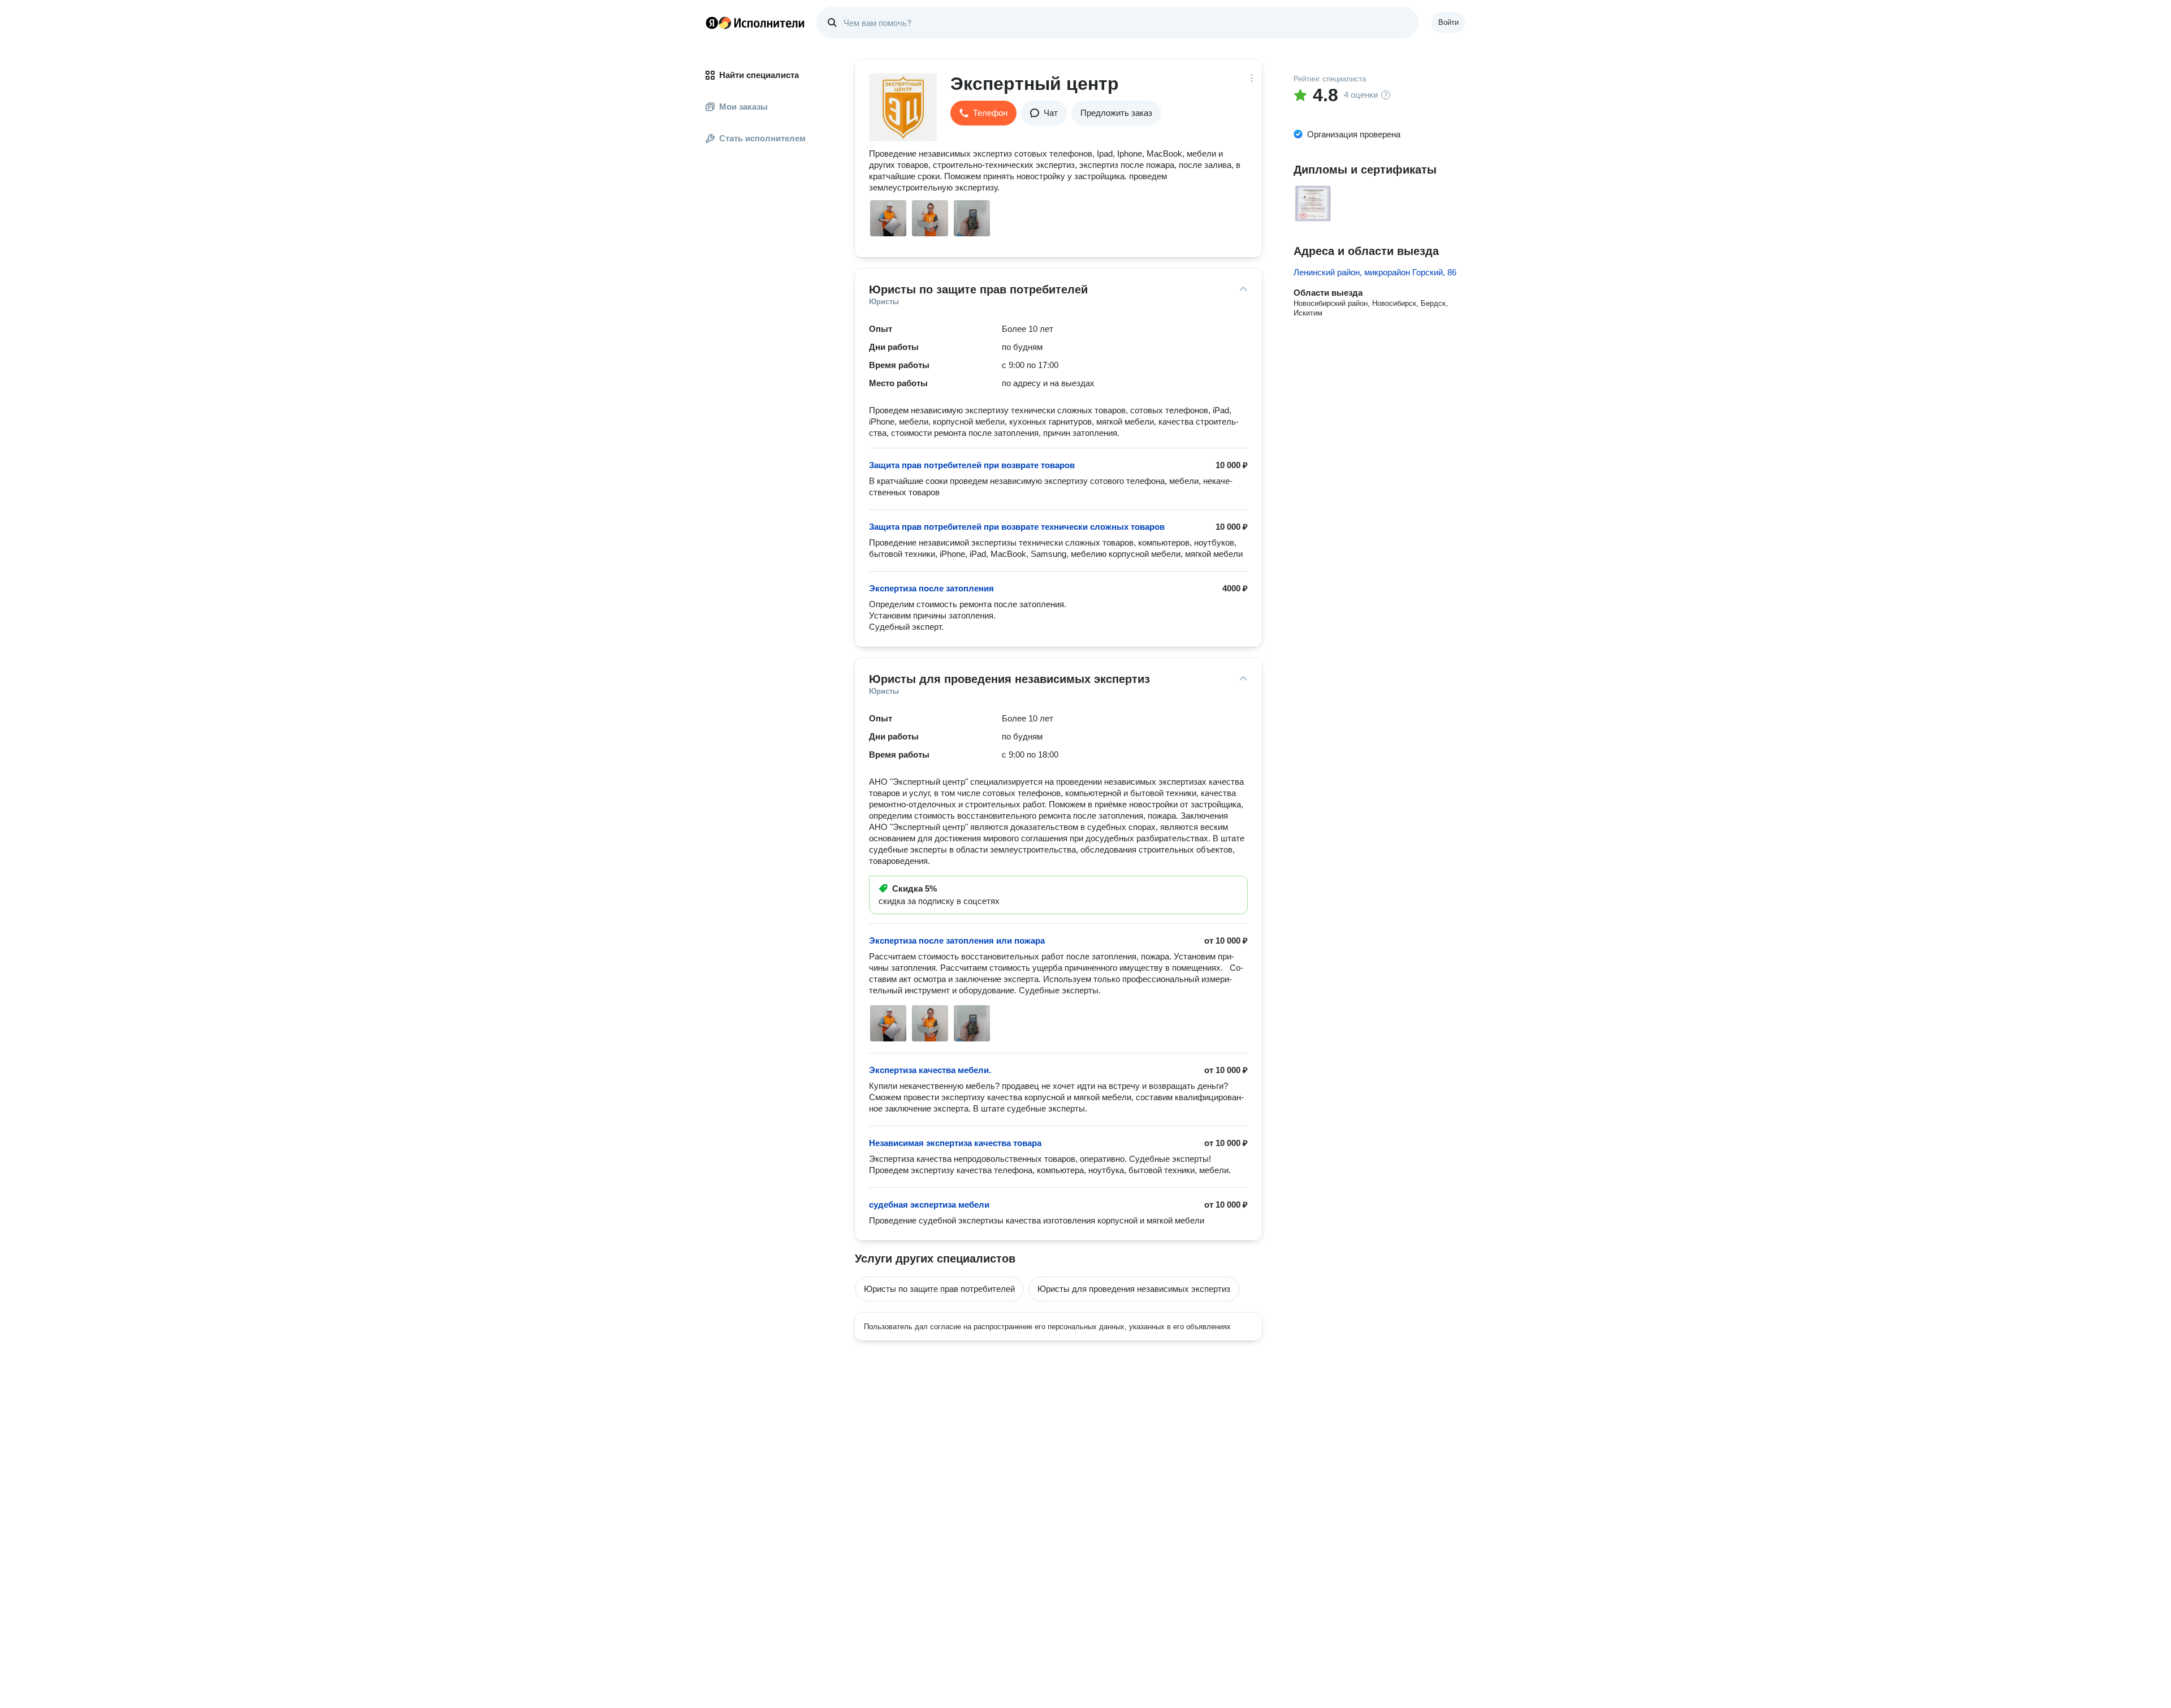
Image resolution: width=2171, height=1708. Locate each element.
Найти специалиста (759, 75)
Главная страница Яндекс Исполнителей (755, 23)
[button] (983, 113)
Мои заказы (743, 107)
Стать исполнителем (762, 138)
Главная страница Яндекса (712, 23)
